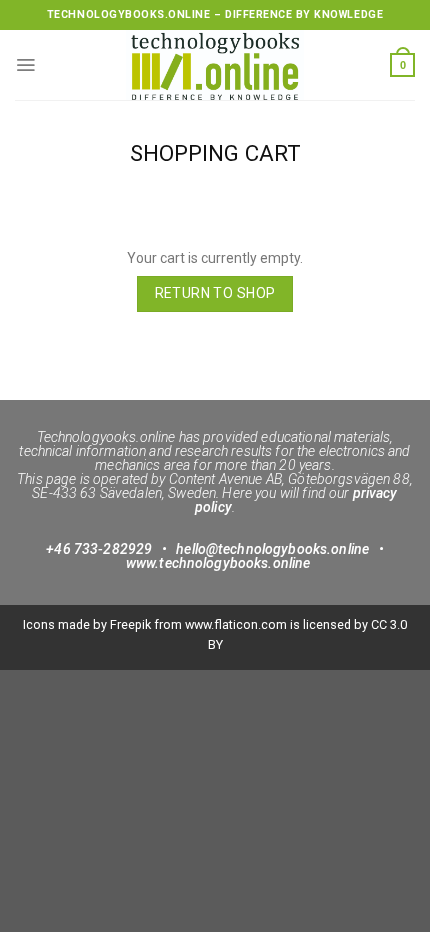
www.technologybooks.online (218, 563)
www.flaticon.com (236, 624)
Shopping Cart (215, 153)
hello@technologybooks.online (272, 549)
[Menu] (25, 65)
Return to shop (215, 293)
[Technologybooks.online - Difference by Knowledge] (215, 65)
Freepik (130, 624)
